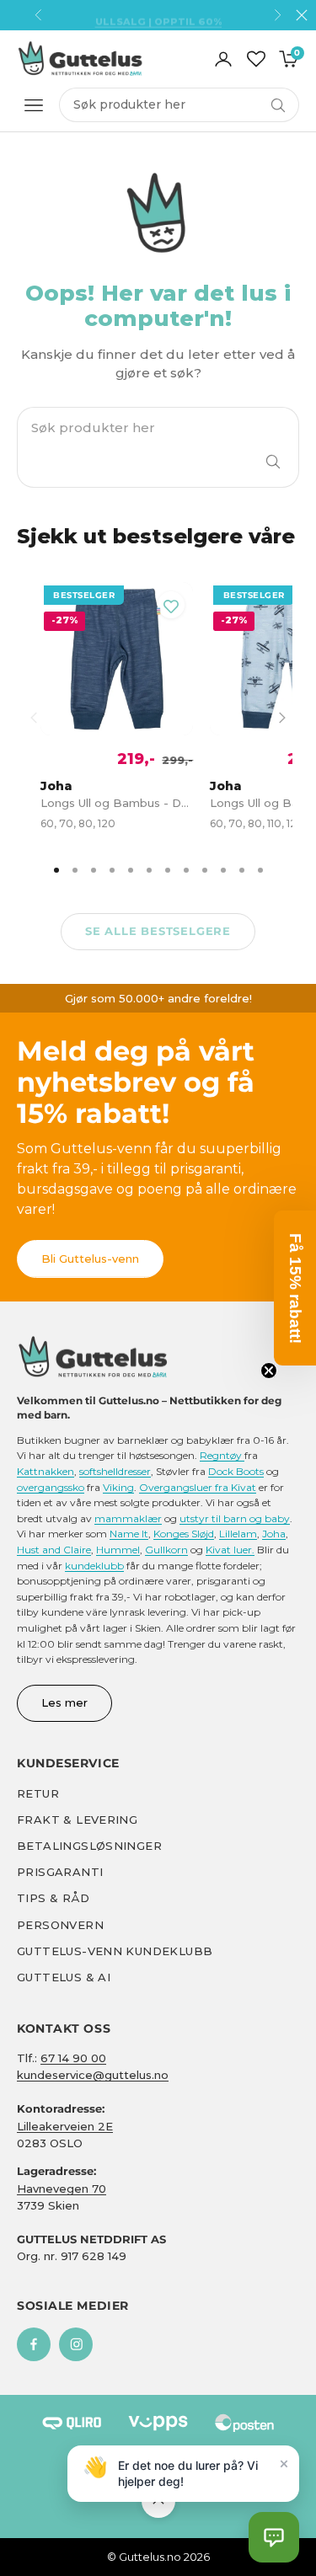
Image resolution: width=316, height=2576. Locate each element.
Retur (38, 1793)
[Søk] (273, 462)
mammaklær (128, 1518)
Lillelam (238, 1534)
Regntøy (222, 1455)
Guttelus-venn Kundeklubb (115, 1951)
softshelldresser (115, 1471)
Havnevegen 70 (62, 2189)
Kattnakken (46, 1471)
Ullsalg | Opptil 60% (158, 15)
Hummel (118, 1550)
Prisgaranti (60, 1872)
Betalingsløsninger (89, 1846)
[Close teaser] (269, 1371)
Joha (274, 1534)
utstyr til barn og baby (235, 1518)
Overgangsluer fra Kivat (198, 1487)
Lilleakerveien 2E (65, 2126)
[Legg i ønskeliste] (171, 605)
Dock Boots (236, 1471)
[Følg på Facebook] (34, 2344)
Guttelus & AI (64, 1977)
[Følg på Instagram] (76, 2344)
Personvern (60, 1925)
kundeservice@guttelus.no (93, 2075)
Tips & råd (53, 1898)
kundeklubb (94, 1566)
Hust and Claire (54, 1550)
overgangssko (51, 1487)
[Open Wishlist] (256, 59)
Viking (118, 1487)
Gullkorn (166, 1550)
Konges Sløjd (184, 1534)
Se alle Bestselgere (158, 931)
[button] (274, 2537)
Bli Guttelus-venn (90, 1259)
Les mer (64, 1702)
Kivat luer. (230, 1550)
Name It (129, 1534)
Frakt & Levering (77, 1820)
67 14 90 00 (73, 2058)
